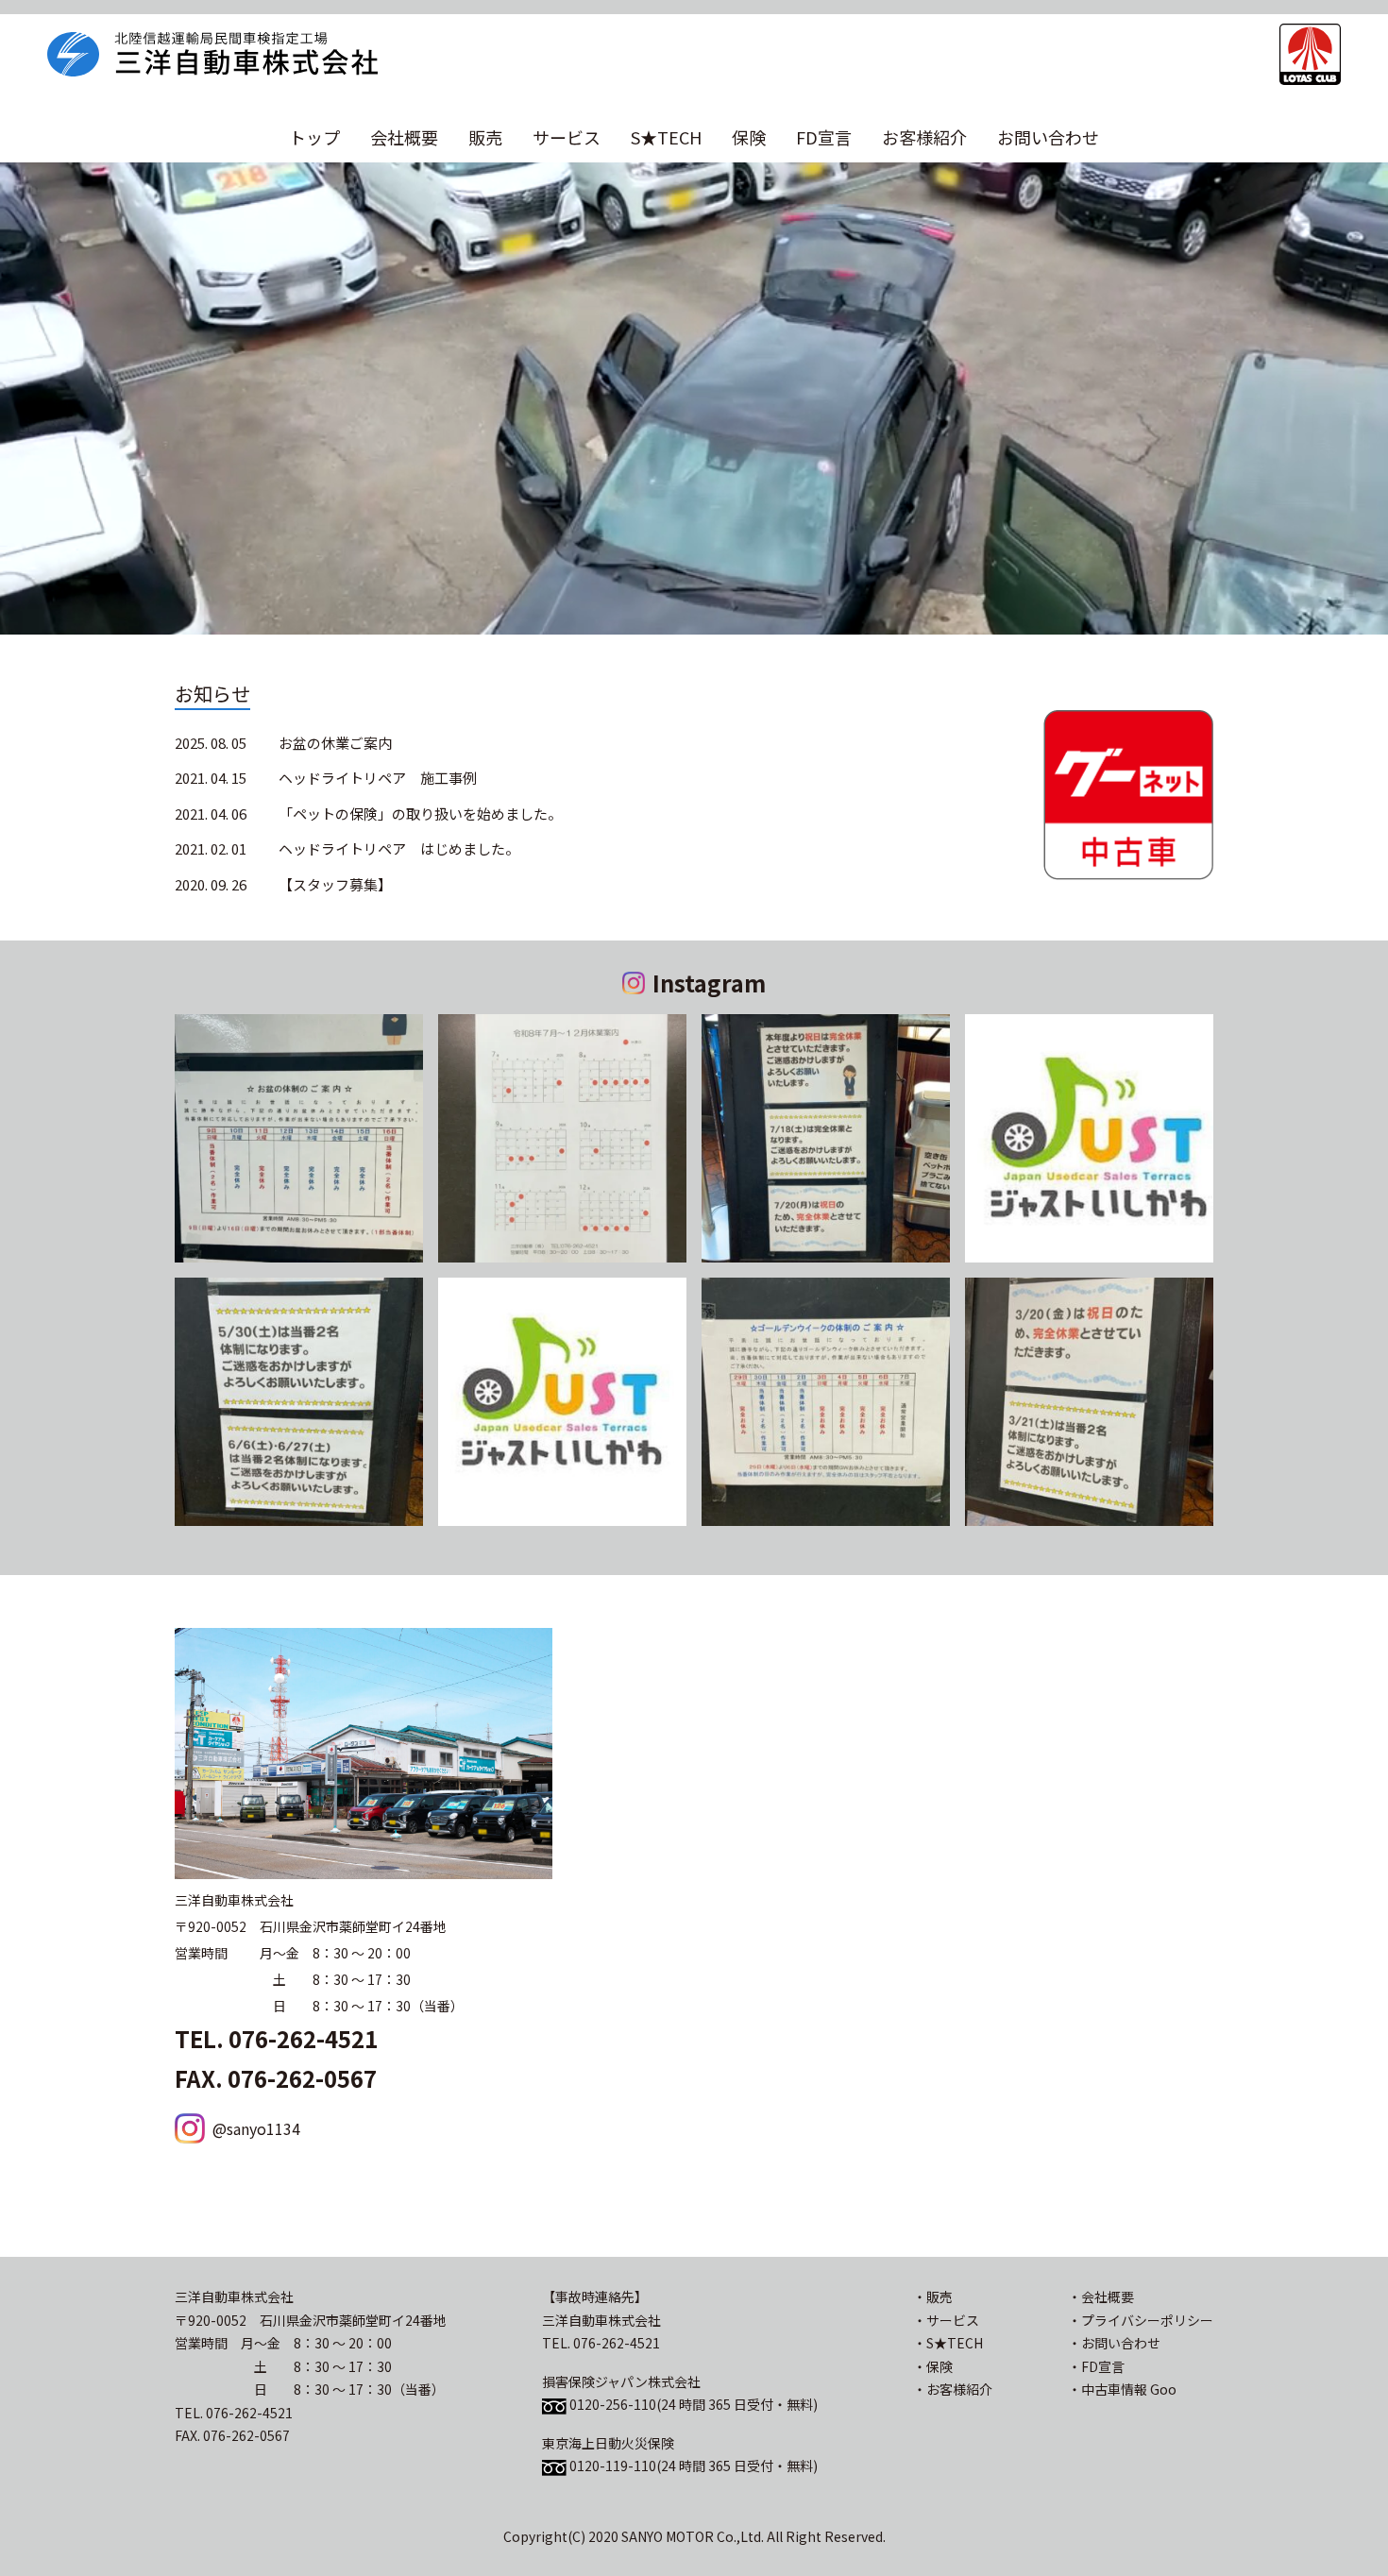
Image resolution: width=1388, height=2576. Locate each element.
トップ (314, 137)
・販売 (933, 2296)
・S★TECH (948, 2343)
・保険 (933, 2366)
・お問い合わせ (1114, 2343)
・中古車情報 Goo (1122, 2389)
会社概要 (404, 137)
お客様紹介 (924, 137)
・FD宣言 (1096, 2366)
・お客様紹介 (953, 2389)
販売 (485, 137)
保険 (749, 137)
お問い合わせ (1048, 137)
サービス (567, 137)
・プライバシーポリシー (1141, 2320)
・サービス (946, 2320)
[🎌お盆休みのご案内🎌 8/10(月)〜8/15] (299, 1138)
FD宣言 (824, 137)
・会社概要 (1101, 2296)
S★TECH (666, 137)
